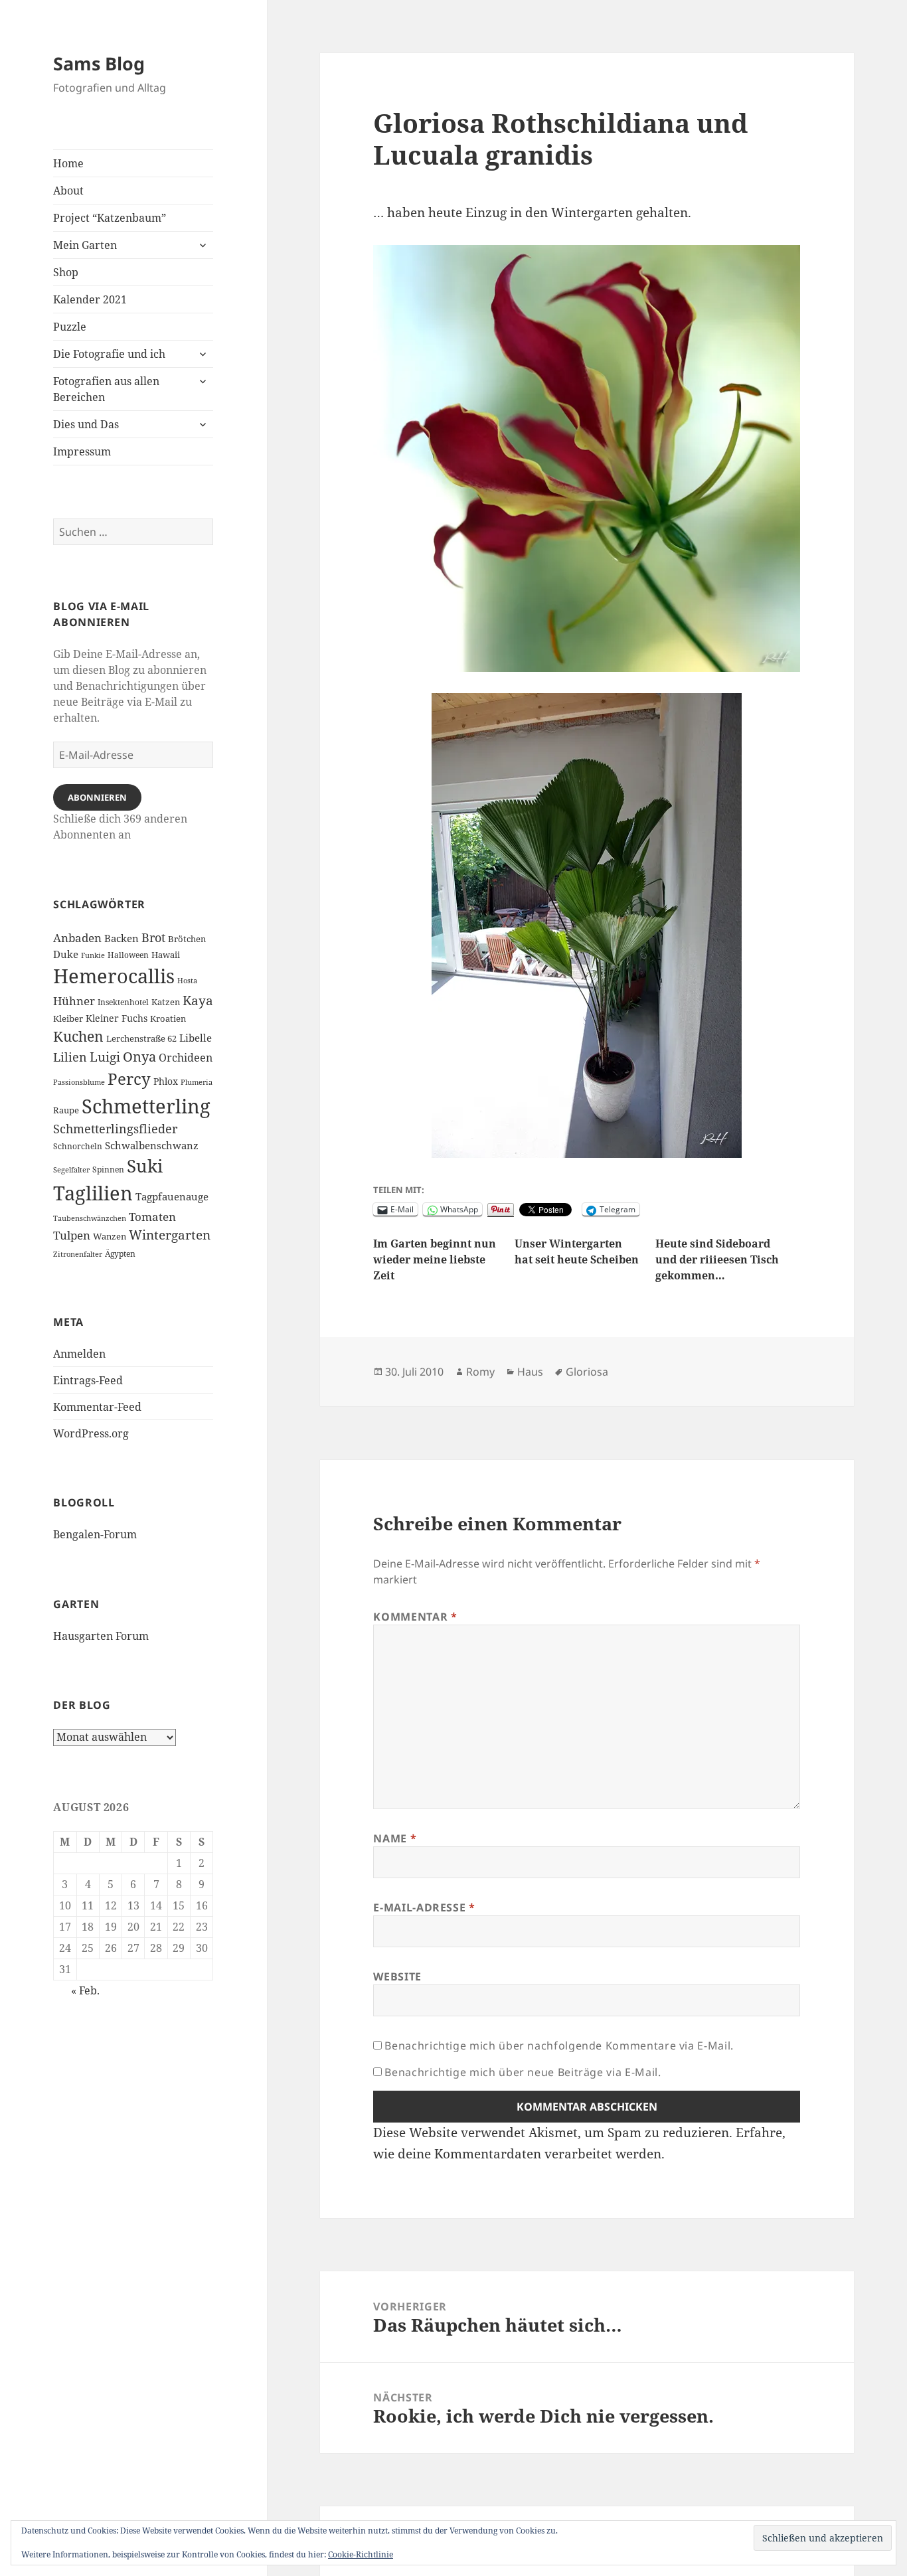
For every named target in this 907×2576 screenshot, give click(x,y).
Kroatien (168, 1018)
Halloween (128, 955)
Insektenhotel (123, 1002)
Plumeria (197, 1082)
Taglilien (93, 1193)
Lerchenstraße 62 (141, 1039)
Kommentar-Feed (97, 1407)
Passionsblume (79, 1082)
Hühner (74, 1001)
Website (397, 1976)
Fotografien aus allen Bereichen (106, 389)
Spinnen (108, 1169)
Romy (480, 1372)
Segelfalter (71, 1170)
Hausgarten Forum (101, 1636)
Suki (145, 1166)
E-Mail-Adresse (424, 1907)
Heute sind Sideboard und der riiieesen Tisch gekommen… (717, 1259)
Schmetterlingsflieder (115, 1129)
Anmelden (79, 1354)
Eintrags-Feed (88, 1380)
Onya (139, 1057)
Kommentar (415, 1617)
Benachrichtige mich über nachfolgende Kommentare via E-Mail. (559, 2046)
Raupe (66, 1110)
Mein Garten (85, 245)
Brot (153, 937)
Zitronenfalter (78, 1254)
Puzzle (70, 327)
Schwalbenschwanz (152, 1146)
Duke (66, 954)
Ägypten (120, 1253)
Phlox (166, 1081)
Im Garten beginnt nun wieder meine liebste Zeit (435, 1259)
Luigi (105, 1057)
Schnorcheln (78, 1146)
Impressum (82, 451)
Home (68, 163)
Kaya (198, 1001)
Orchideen (186, 1058)
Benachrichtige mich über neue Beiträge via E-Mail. (523, 2072)
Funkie (93, 955)
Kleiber (68, 1018)
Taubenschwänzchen (90, 1218)
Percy (129, 1079)
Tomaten (152, 1217)
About (68, 191)
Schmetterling (146, 1106)
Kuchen (78, 1036)
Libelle (196, 1038)
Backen (122, 938)
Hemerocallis (114, 976)
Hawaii (166, 955)
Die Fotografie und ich (109, 354)
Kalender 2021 (90, 299)
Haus (530, 1372)
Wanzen (110, 1237)
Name (395, 1838)
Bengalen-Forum (95, 1534)
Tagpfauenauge (172, 1197)
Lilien (70, 1057)
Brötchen (187, 939)
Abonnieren (97, 797)
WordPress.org (91, 1433)
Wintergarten (170, 1235)
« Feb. (85, 1990)
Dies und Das (86, 424)
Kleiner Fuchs (117, 1018)
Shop (66, 272)
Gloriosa (587, 1372)
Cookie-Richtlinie (361, 2554)
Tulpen (72, 1235)
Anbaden (77, 938)
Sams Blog (99, 63)
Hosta (187, 981)
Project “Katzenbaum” (110, 218)
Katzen (166, 1002)
